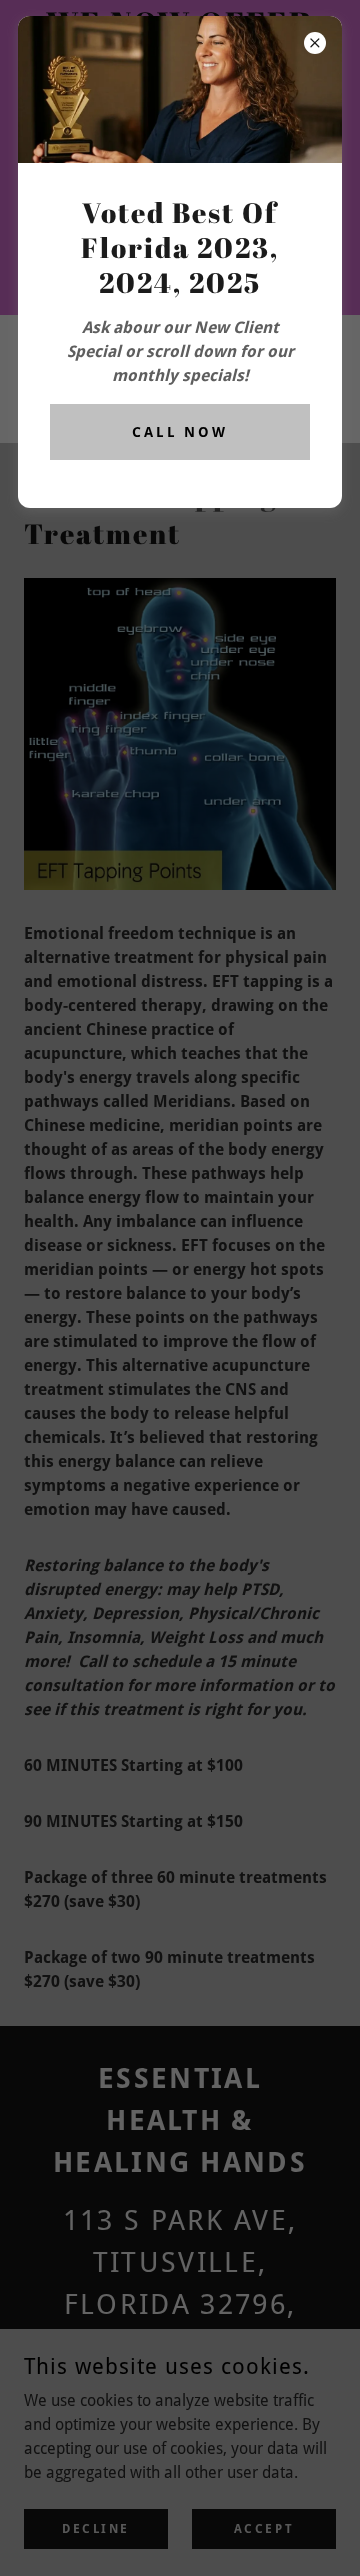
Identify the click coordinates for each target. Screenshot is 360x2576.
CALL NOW (180, 432)
